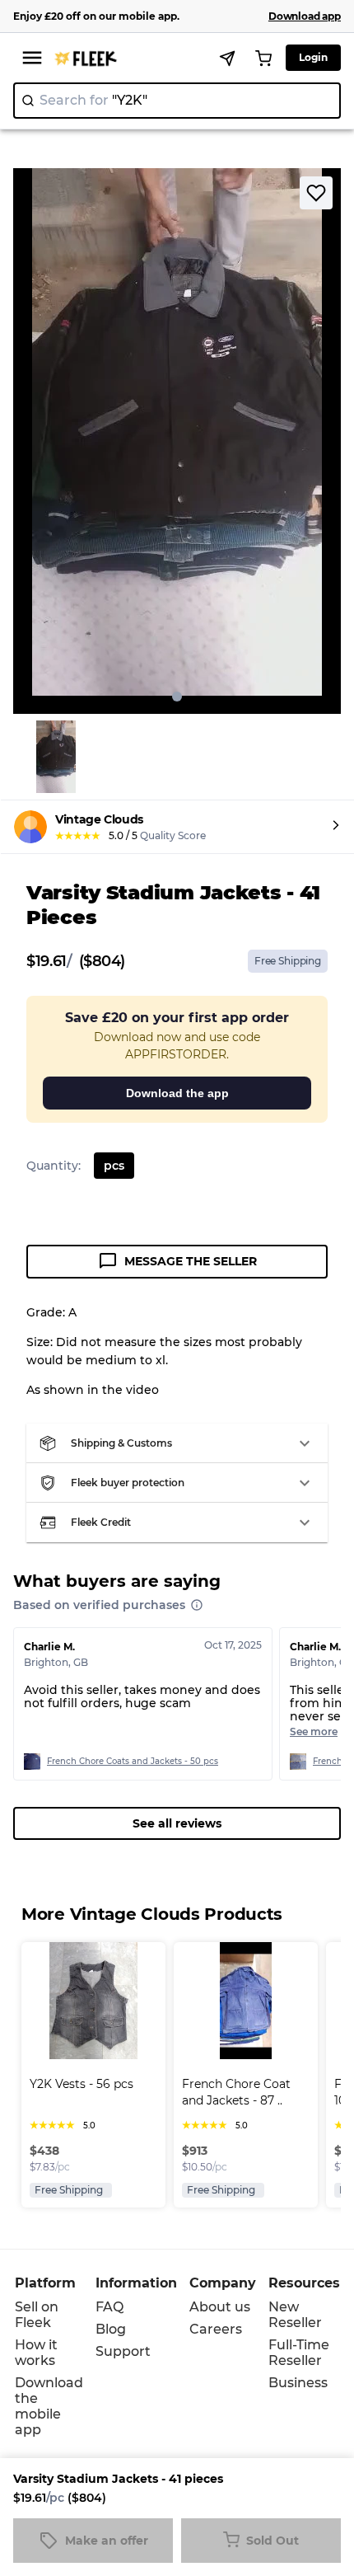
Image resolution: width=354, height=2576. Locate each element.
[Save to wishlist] (316, 193)
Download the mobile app (49, 2406)
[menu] (32, 58)
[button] (177, 1443)
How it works (36, 2353)
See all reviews (177, 1823)
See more (314, 1731)
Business (298, 2383)
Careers (216, 2329)
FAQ (109, 2307)
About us (220, 2307)
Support (123, 2351)
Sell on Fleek (37, 2315)
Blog (111, 2329)
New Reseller (295, 2315)
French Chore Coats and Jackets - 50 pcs (133, 1761)
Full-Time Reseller (299, 2353)
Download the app (177, 1093)
